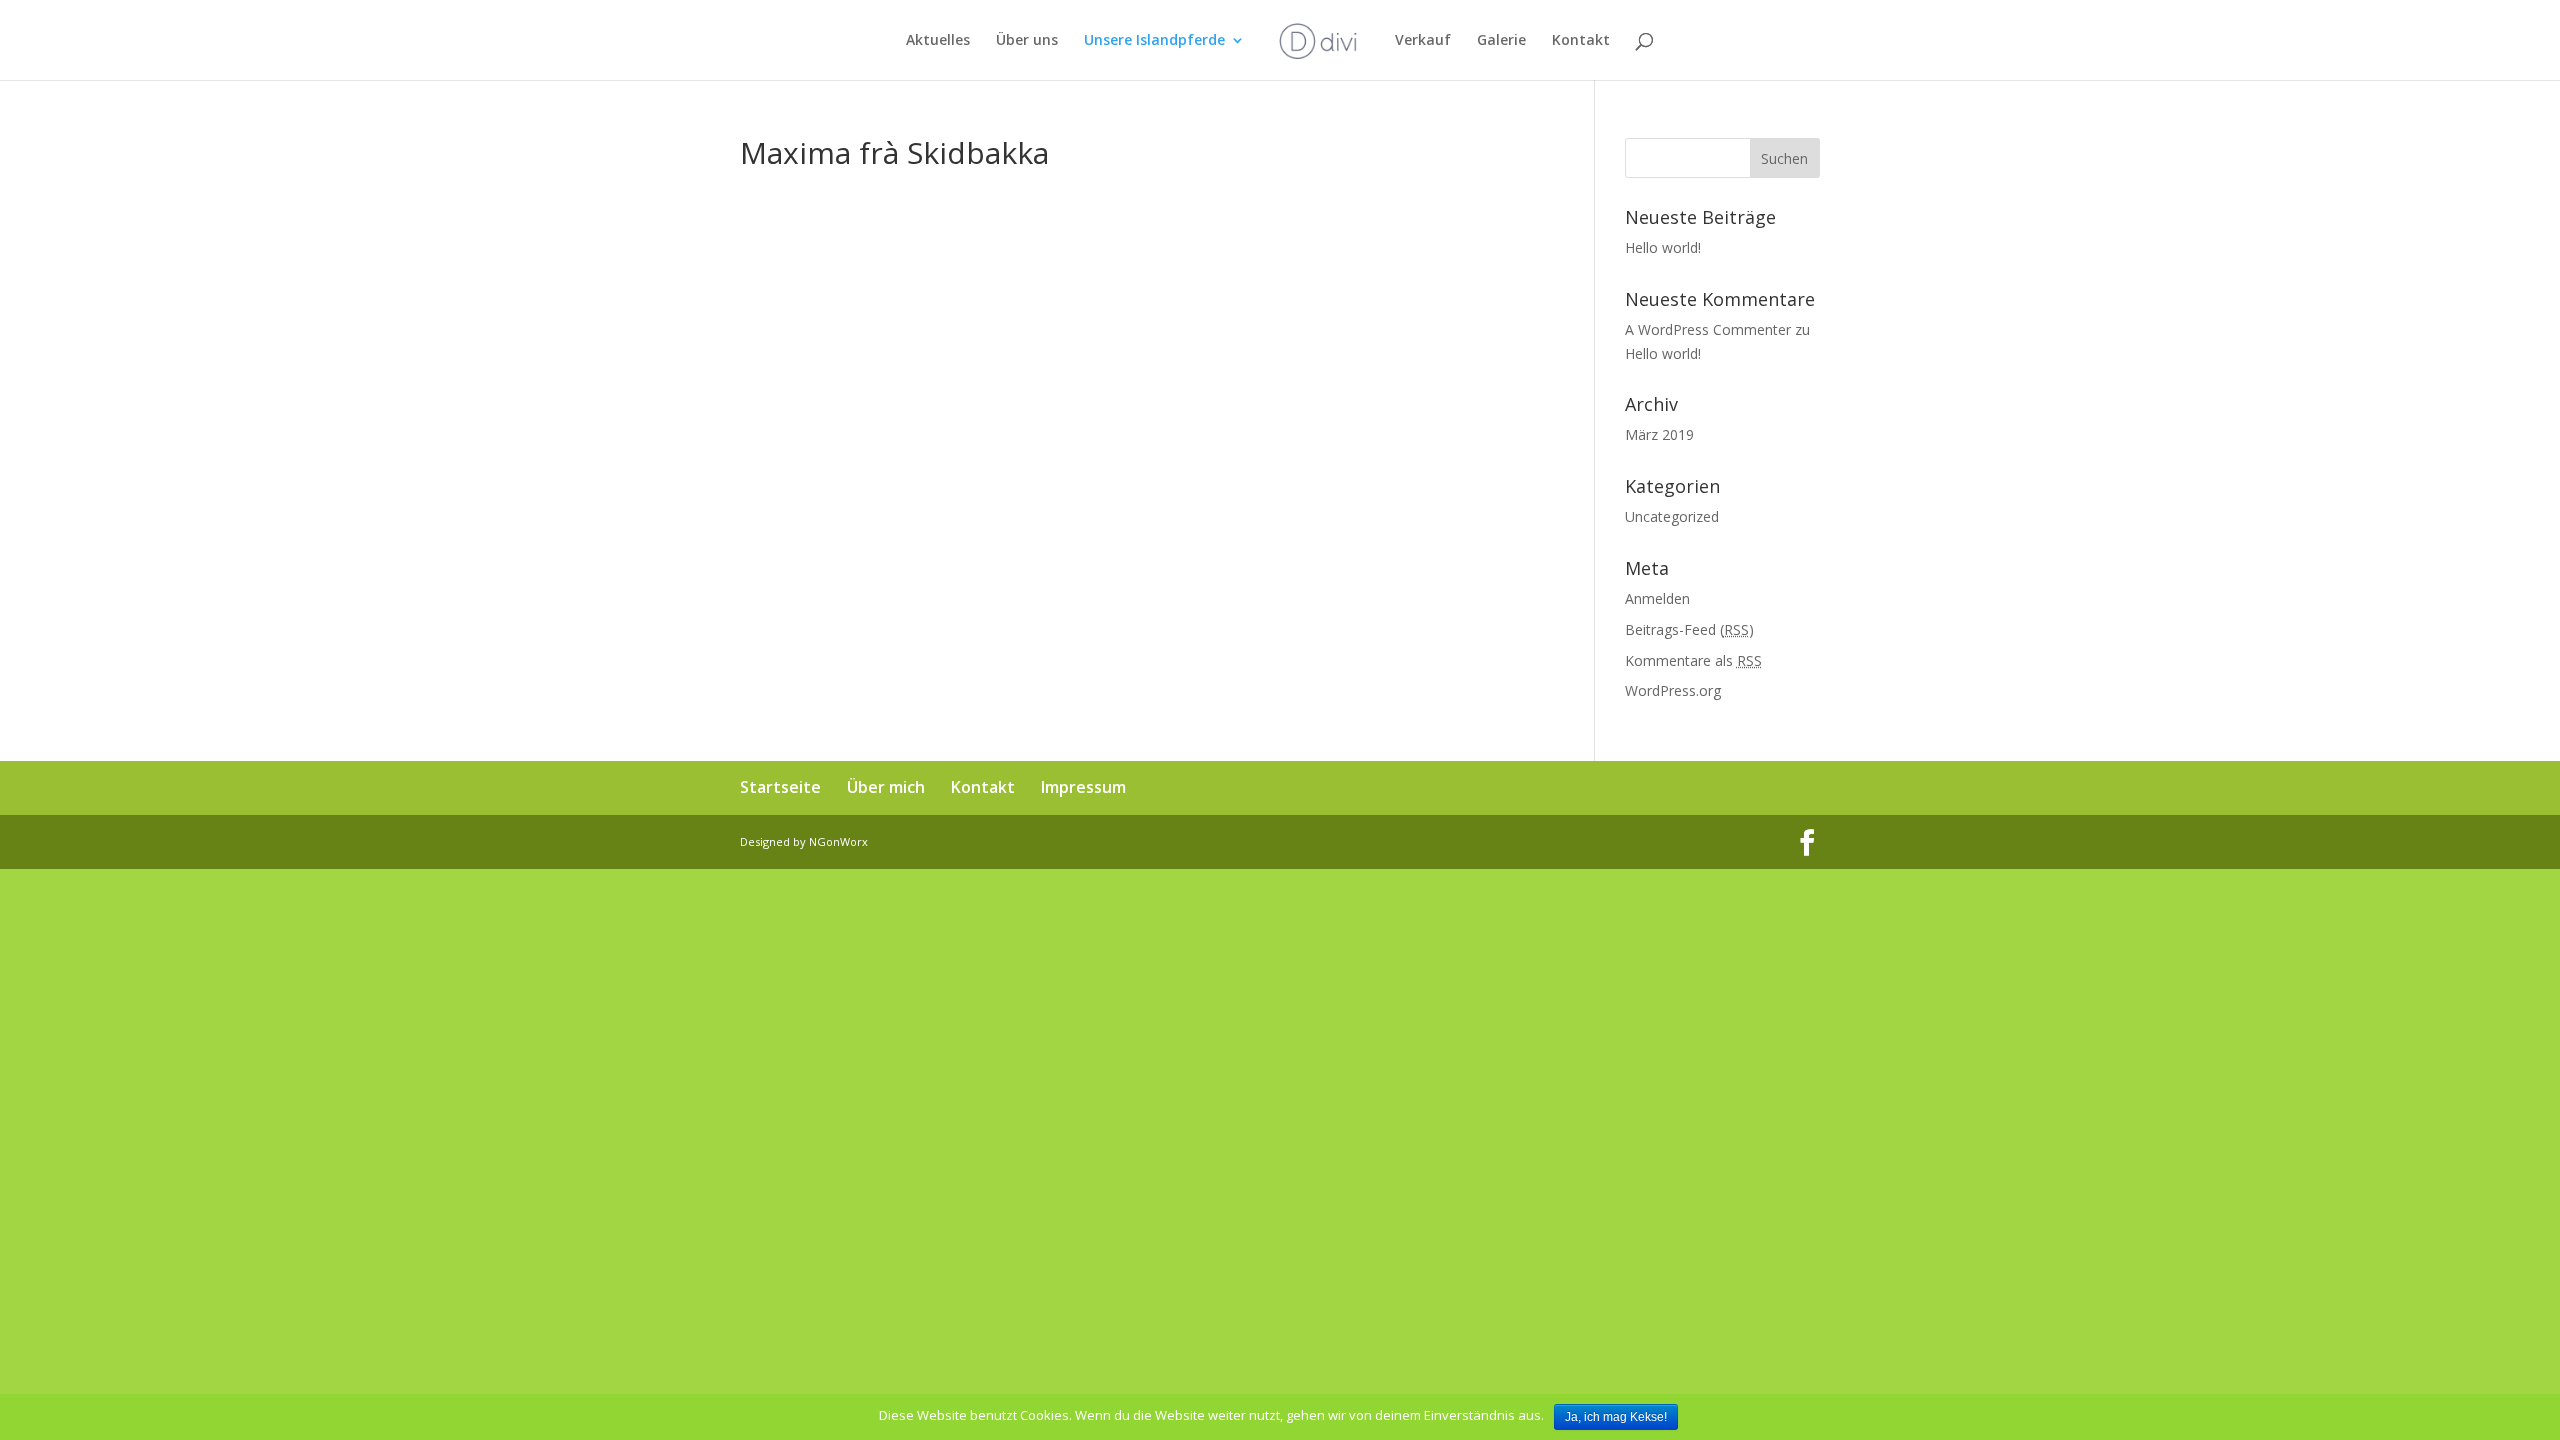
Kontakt (1581, 41)
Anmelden (1657, 598)
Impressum (1083, 787)
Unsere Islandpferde (1154, 41)
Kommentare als (1693, 660)
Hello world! (1663, 247)
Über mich (886, 787)
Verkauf (1423, 41)
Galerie (1501, 41)
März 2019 (1659, 434)
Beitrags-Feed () (1689, 629)
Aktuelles (938, 41)
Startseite (780, 787)
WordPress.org (1673, 690)
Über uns (1027, 41)
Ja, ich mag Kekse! (1616, 1417)
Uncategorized (1672, 516)
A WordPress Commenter (1708, 329)
